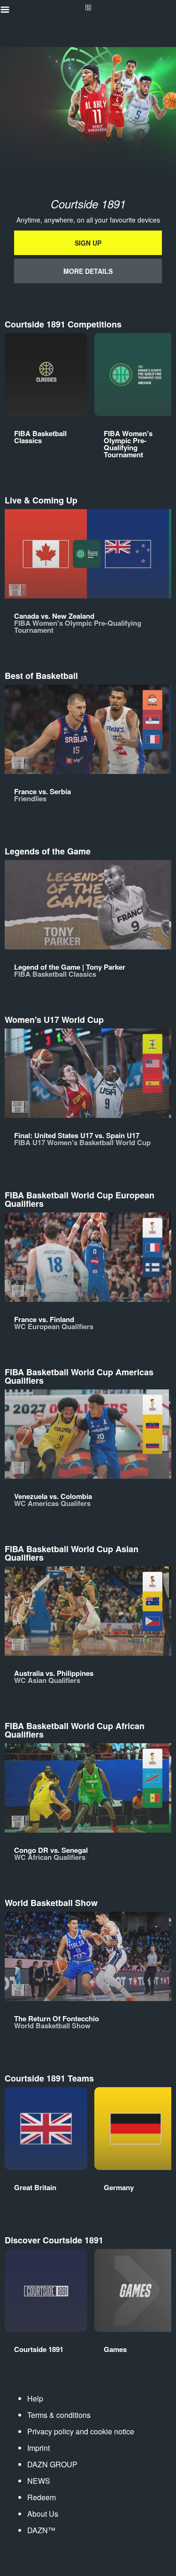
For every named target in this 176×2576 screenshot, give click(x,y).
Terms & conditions (59, 2415)
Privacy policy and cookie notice (81, 2431)
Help (35, 2398)
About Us (43, 2514)
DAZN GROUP (52, 2464)
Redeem (42, 2497)
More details (88, 271)
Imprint (38, 2448)
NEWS (39, 2481)
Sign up (88, 243)
